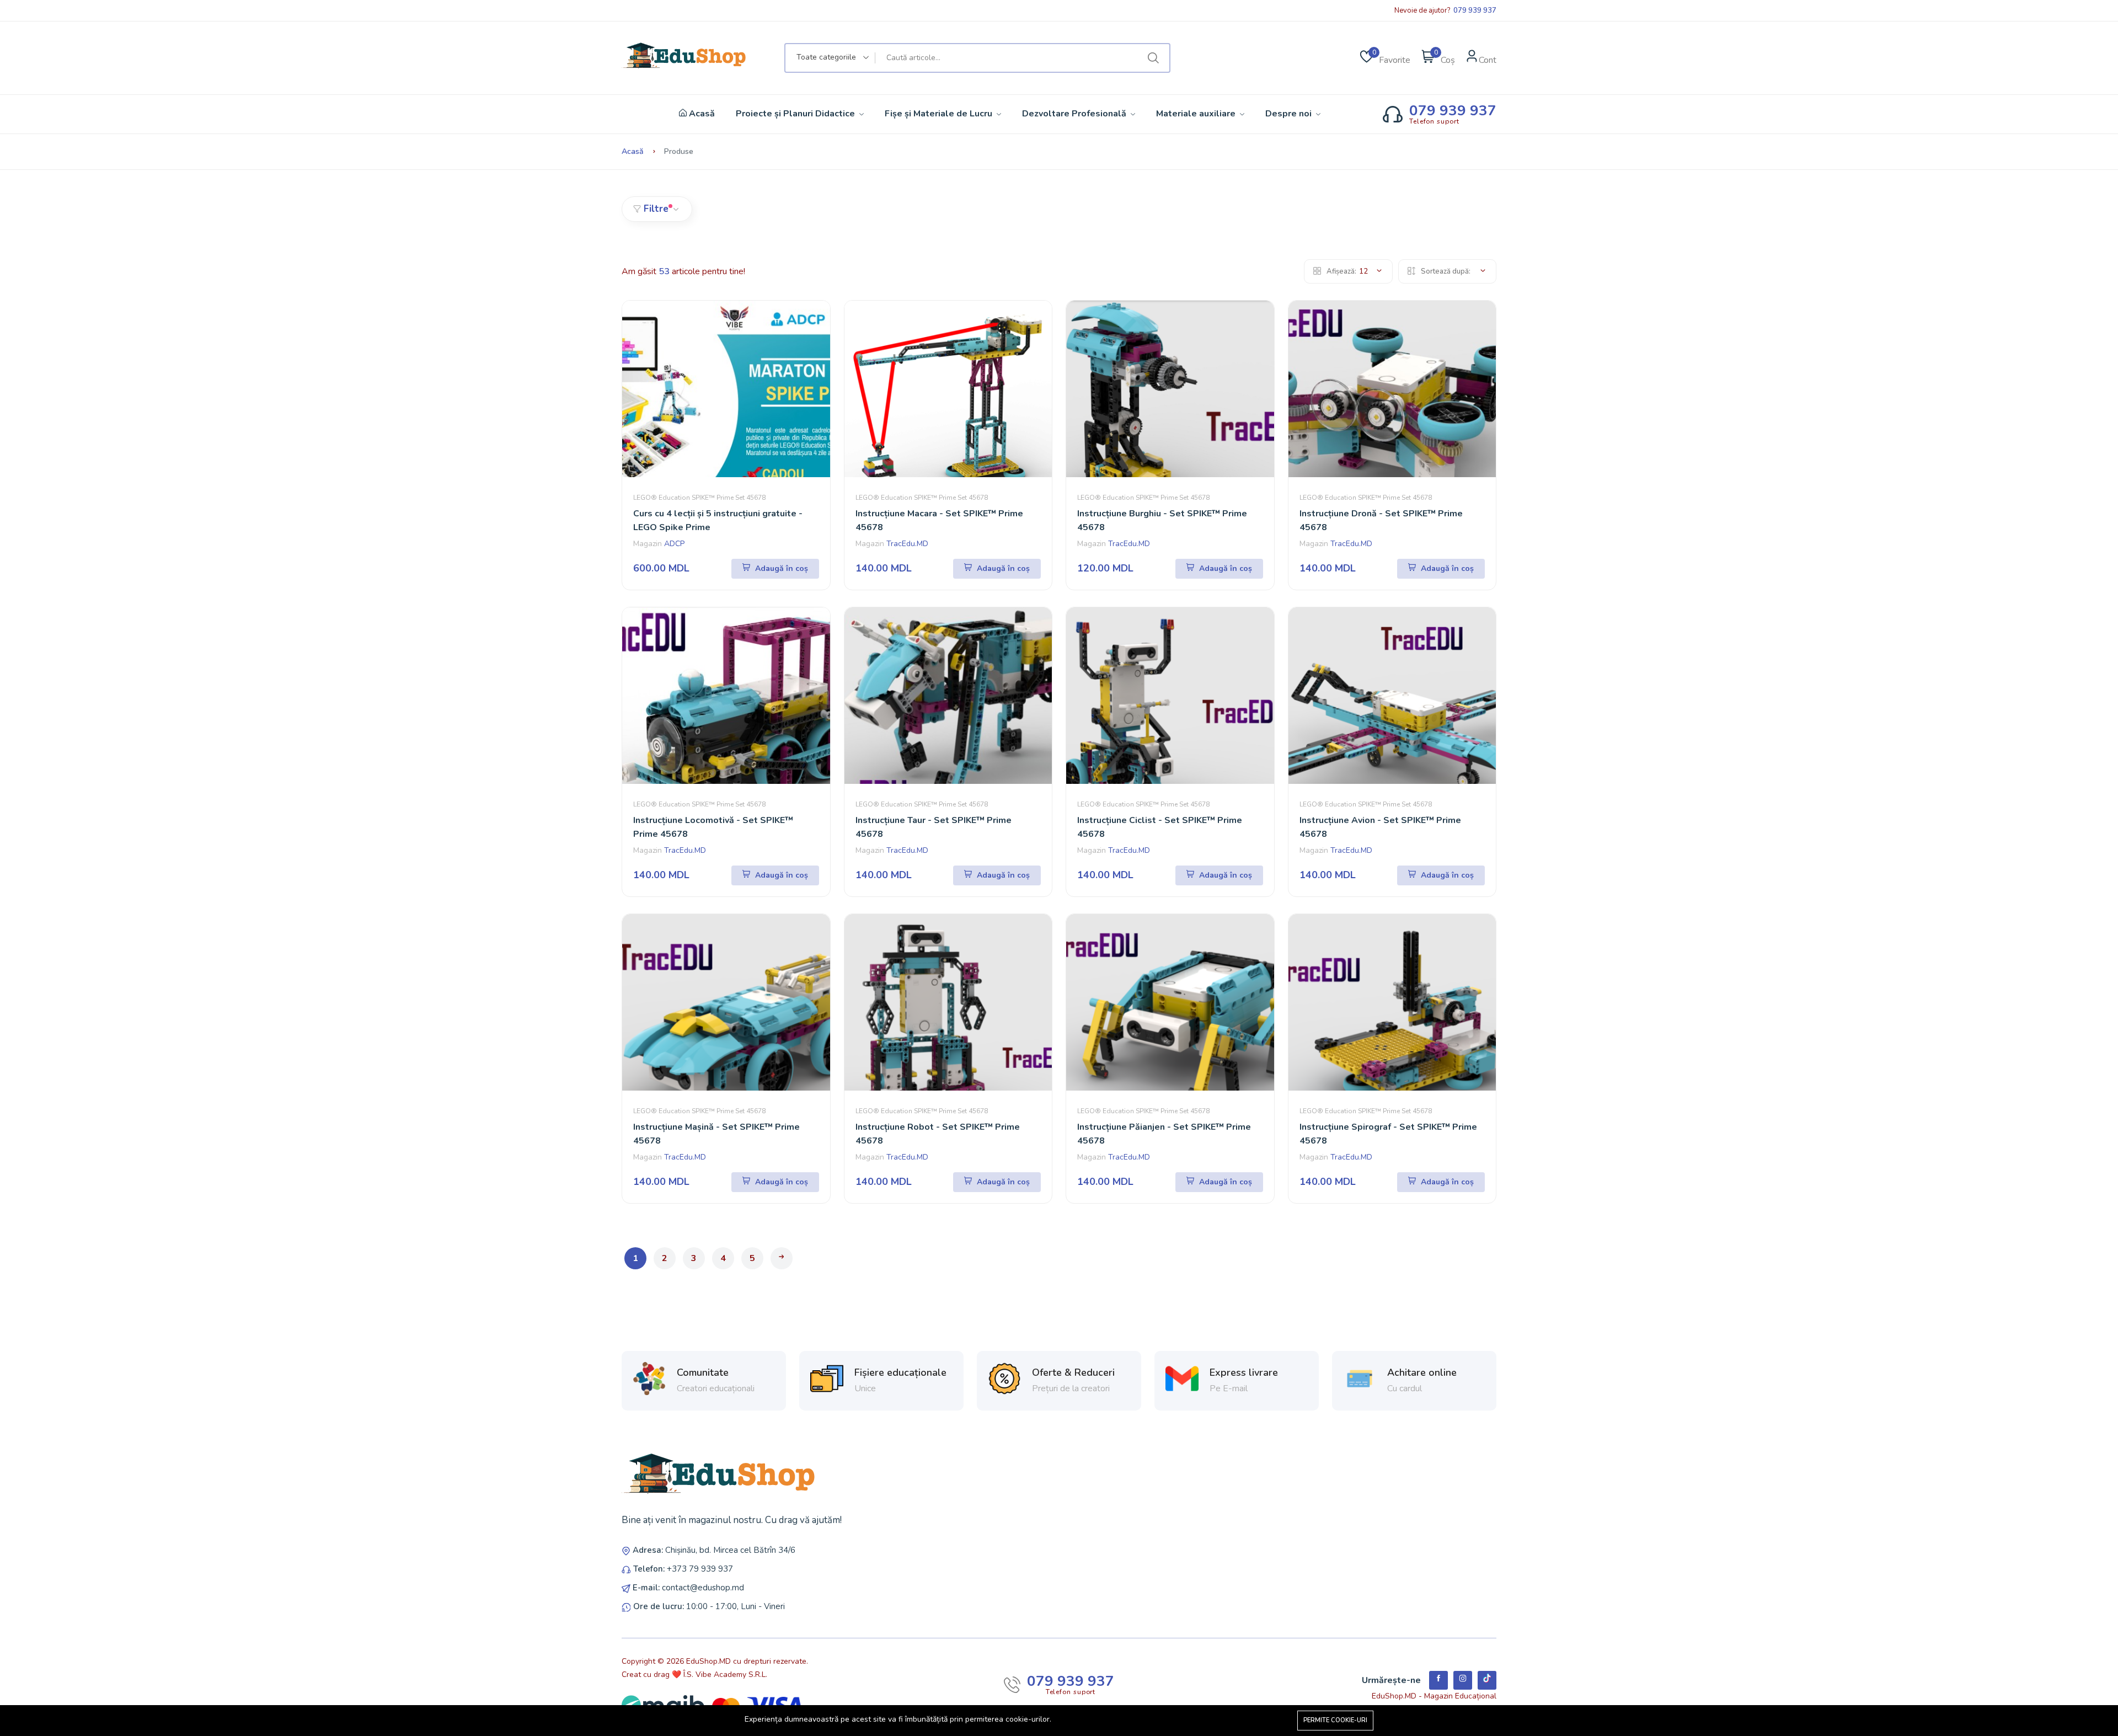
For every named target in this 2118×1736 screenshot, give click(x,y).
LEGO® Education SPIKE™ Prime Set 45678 (699, 498)
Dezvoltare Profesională (1075, 114)
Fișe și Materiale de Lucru (940, 114)
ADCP (674, 544)
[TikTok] (1487, 1680)
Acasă (701, 114)
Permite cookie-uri (1335, 1720)
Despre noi (1290, 114)
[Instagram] (1463, 1680)
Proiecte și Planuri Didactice (796, 114)
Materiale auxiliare (1197, 114)
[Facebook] (1438, 1680)
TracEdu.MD (907, 544)
